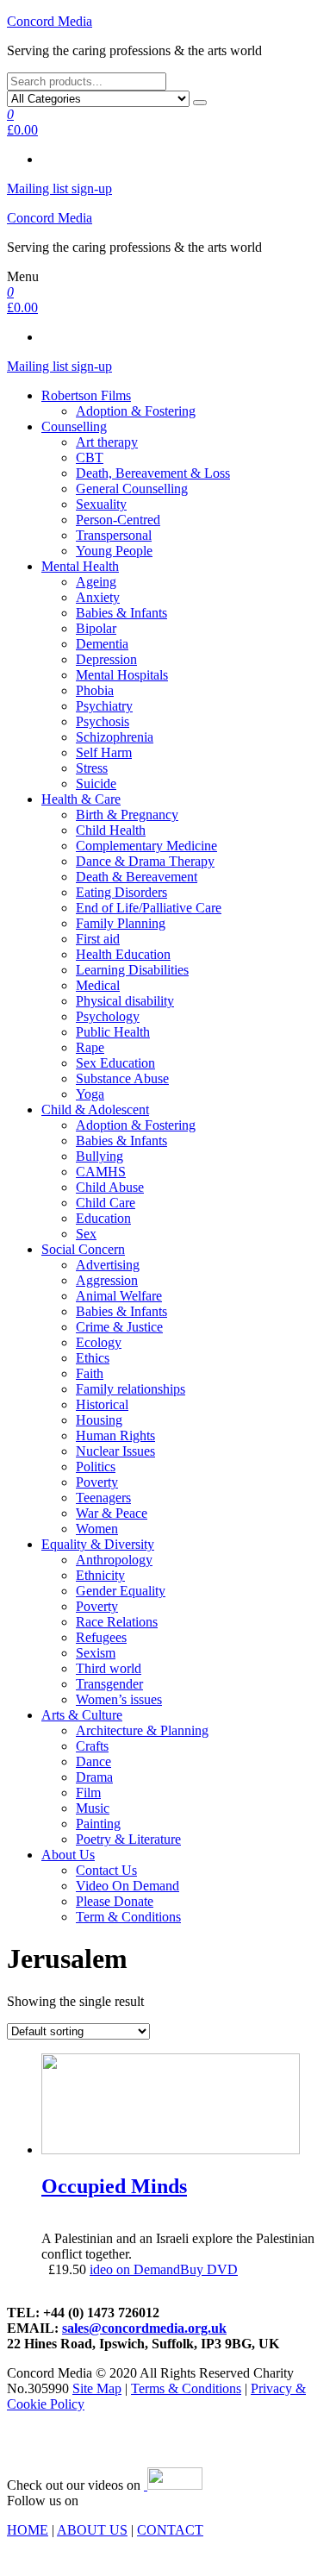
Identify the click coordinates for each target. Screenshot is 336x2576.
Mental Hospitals (122, 675)
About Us (68, 1855)
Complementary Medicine (146, 846)
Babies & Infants (121, 613)
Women (97, 1529)
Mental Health (80, 566)
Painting (98, 1824)
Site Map (97, 2388)
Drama (94, 1777)
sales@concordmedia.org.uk (144, 2328)
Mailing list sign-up (59, 188)
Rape (90, 1047)
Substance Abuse (122, 1078)
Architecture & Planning (142, 1730)
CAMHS (101, 1172)
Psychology (108, 1016)
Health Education (123, 954)
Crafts (92, 1746)
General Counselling (132, 489)
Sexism (96, 1653)
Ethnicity (100, 1575)
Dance (93, 1761)
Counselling (74, 426)
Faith (90, 1373)
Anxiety (98, 597)
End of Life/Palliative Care (149, 908)
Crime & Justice (119, 1327)
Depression (106, 659)
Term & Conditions (128, 1917)
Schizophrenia (115, 737)
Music (93, 1808)
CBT (90, 458)
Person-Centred (118, 520)
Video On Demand (128, 1886)
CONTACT (170, 2530)
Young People (114, 551)
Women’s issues (119, 1699)
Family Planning (121, 923)
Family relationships (131, 1389)
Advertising (108, 1265)
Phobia (95, 690)
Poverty (97, 1482)
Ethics (93, 1358)
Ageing (96, 582)
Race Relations (117, 1622)
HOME (28, 2530)
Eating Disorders (121, 892)
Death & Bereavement (137, 877)
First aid (98, 939)
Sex (86, 1234)
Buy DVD (209, 2269)
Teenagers (103, 1498)
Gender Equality (121, 1591)
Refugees (101, 1637)
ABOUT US (92, 2530)
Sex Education (115, 1063)
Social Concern (83, 1249)
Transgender (109, 1684)
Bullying (100, 1156)
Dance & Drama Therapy (145, 861)
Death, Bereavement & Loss (153, 473)
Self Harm (104, 752)
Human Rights (115, 1435)
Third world (109, 1668)
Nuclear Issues (115, 1451)
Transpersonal (114, 535)
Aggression (107, 1280)
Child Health (111, 830)
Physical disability (125, 1001)
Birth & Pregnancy (127, 815)
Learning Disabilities (132, 970)
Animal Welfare (119, 1296)
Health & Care (81, 799)
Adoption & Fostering (136, 411)
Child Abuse (110, 1187)
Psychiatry (104, 706)
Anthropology (114, 1560)
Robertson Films (86, 395)
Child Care (106, 1203)
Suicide (96, 783)
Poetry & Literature (128, 1839)
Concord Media (50, 21)
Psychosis (103, 721)
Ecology (99, 1342)
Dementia (102, 644)
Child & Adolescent (95, 1109)
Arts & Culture (82, 1715)
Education (103, 1218)
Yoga (90, 1094)
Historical (102, 1404)
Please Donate (115, 1901)
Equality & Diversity (98, 1544)
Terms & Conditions (186, 2388)
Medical (98, 985)
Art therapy (107, 442)
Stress (92, 768)
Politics (96, 1467)
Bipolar (96, 628)
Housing (99, 1420)
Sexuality (101, 504)
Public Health (113, 1032)
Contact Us (106, 1870)
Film (88, 1793)
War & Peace (112, 1513)
